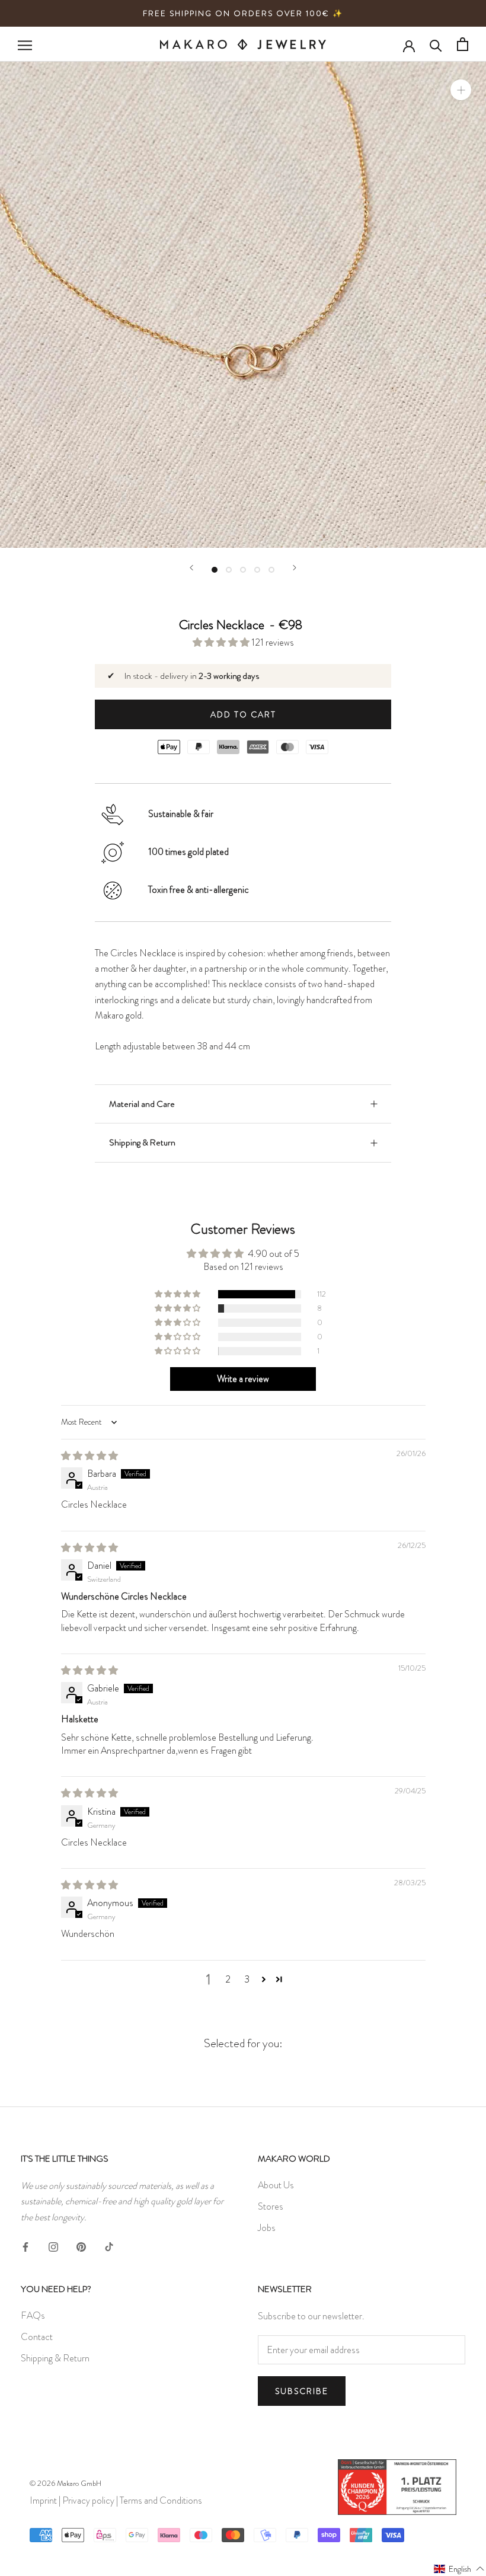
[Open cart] (463, 44)
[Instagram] (53, 2245)
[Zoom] (461, 90)
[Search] (436, 44)
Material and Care (142, 1104)
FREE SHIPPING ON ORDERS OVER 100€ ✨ (243, 13)
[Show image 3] (243, 570)
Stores (271, 2206)
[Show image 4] (257, 570)
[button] (222, 642)
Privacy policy (88, 2500)
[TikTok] (109, 2245)
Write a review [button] (243, 1379)
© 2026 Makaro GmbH (65, 2483)
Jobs (267, 2228)
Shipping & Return (142, 1142)
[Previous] (191, 568)
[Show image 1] (215, 570)
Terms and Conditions (161, 2500)
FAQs (33, 2315)
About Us (276, 2185)
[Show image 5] (271, 570)
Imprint (43, 2500)
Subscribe (302, 2391)
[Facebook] (25, 2245)
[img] (89, 1456)
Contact (37, 2337)
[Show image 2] (229, 570)
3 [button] (247, 1979)
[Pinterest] (81, 2245)
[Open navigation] (25, 44)
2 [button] (228, 1979)
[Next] (295, 568)
